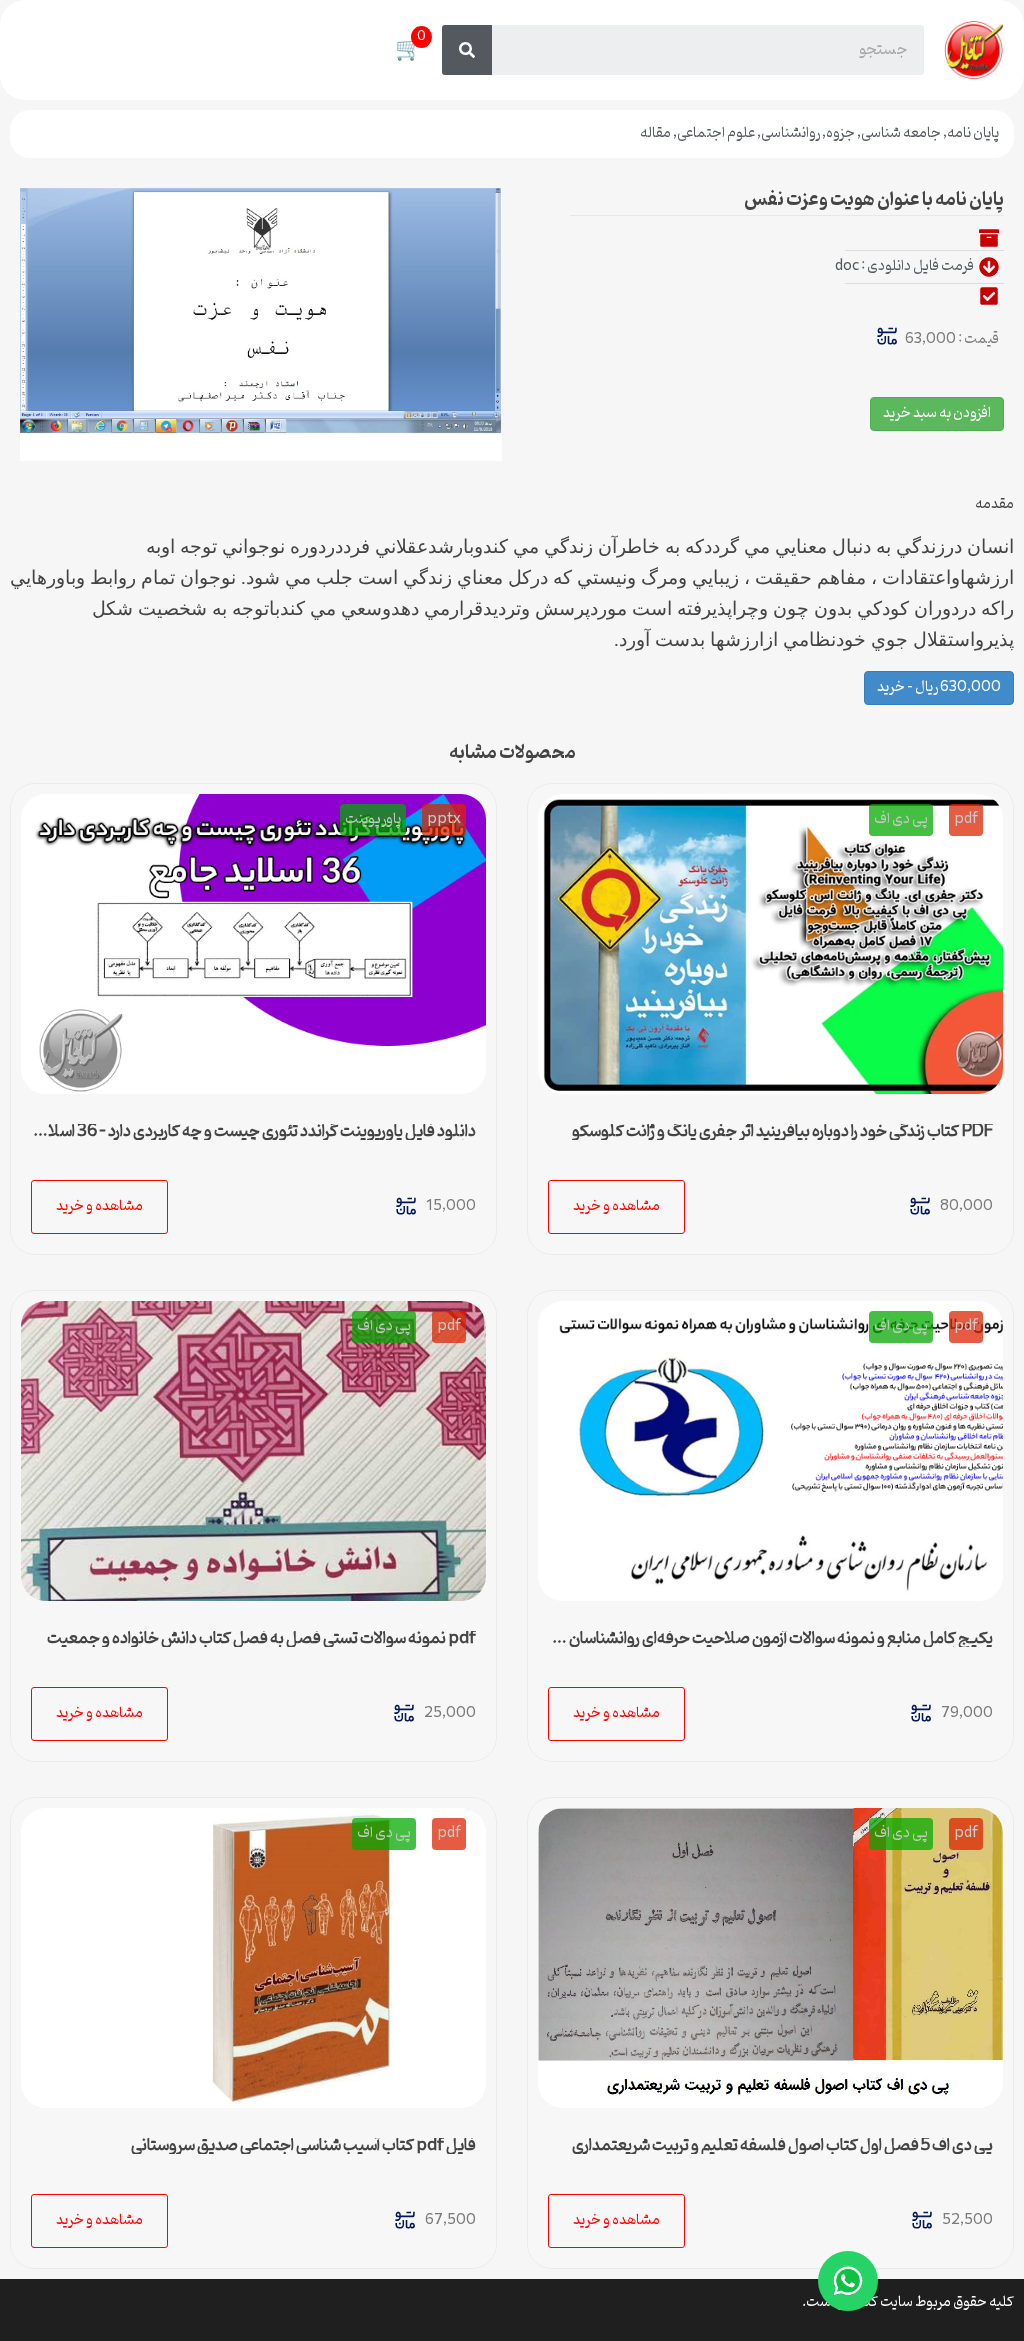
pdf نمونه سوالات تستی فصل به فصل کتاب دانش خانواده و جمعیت (261, 1639)
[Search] (467, 50)
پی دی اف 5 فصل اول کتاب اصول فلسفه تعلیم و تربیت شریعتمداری (782, 2146)
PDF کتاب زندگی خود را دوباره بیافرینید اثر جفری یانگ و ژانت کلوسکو (782, 1132)
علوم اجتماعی (716, 133)
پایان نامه (973, 133)
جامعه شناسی (901, 133)
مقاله (655, 133)
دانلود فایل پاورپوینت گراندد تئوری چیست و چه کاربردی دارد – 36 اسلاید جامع (255, 1140)
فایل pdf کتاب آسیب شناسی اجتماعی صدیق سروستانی (303, 2146)
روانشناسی (790, 133)
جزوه (840, 133)
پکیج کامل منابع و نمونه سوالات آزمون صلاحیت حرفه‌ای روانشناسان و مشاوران (776, 1647)
